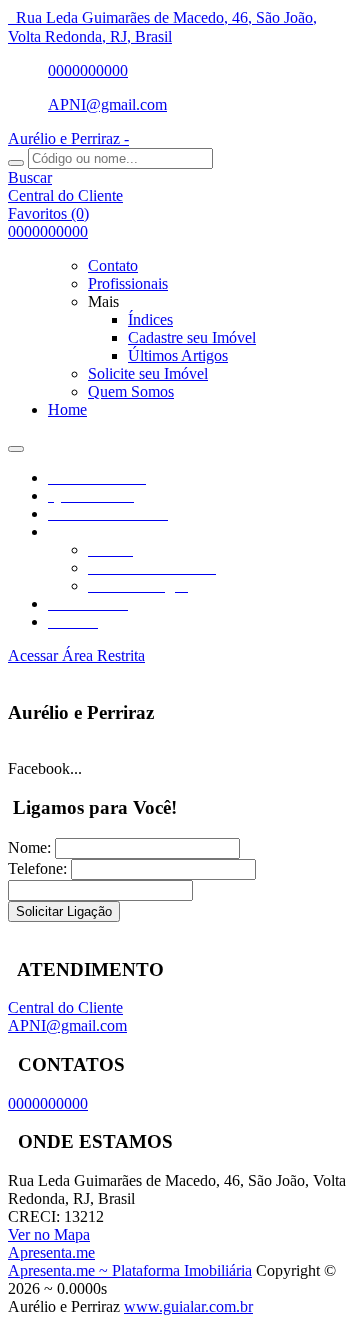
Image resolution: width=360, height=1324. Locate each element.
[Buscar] (16, 163)
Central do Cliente (65, 1007)
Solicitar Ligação (64, 911)
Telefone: (37, 868)
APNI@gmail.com (107, 104)
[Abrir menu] (16, 443)
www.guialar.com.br (188, 1306)
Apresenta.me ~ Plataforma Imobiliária (130, 1270)
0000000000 (88, 70)
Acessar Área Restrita (76, 655)
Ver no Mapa (49, 1234)
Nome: (29, 847)
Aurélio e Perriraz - (68, 138)
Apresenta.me (51, 1252)
